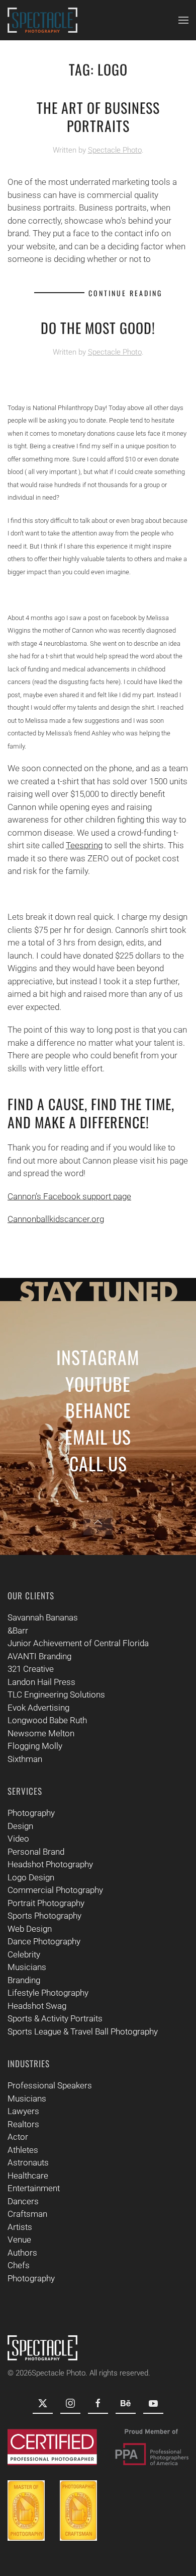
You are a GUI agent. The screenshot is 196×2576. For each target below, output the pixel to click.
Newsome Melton (41, 1733)
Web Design (30, 1929)
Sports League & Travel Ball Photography (83, 2031)
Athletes (23, 2150)
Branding (24, 1980)
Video (18, 1839)
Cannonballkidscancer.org (56, 1219)
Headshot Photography (50, 1864)
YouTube (98, 1383)
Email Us (98, 1436)
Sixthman (25, 1759)
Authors (22, 2253)
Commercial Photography (55, 1890)
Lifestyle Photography (48, 1993)
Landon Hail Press (41, 1682)
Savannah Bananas (43, 1617)
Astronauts (28, 2162)
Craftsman (27, 2214)
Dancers (23, 2201)
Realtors (23, 2124)
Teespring (84, 845)
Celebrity (24, 1954)
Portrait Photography (46, 1903)
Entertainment (34, 2188)
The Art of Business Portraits (98, 117)
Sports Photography (44, 1916)
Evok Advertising (38, 1708)
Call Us (98, 1463)
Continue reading (125, 293)
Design (20, 1826)
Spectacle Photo (115, 150)
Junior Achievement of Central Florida (78, 1643)
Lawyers (23, 2111)
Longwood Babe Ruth (47, 1720)
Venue (19, 2240)
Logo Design (31, 1877)
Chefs (19, 2265)
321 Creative (31, 1669)
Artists (20, 2227)
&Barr (18, 1631)
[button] (183, 20)
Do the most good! (98, 328)
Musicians (27, 1967)
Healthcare (28, 2176)
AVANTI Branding (39, 1656)
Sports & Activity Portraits (55, 2018)
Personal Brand (36, 1852)
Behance (98, 1410)
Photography (31, 1813)
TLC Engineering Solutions (56, 1694)
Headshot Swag (37, 2006)
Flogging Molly (35, 1746)
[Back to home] (42, 20)
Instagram (98, 1357)
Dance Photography (44, 1941)
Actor (18, 2137)
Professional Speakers (50, 2085)
